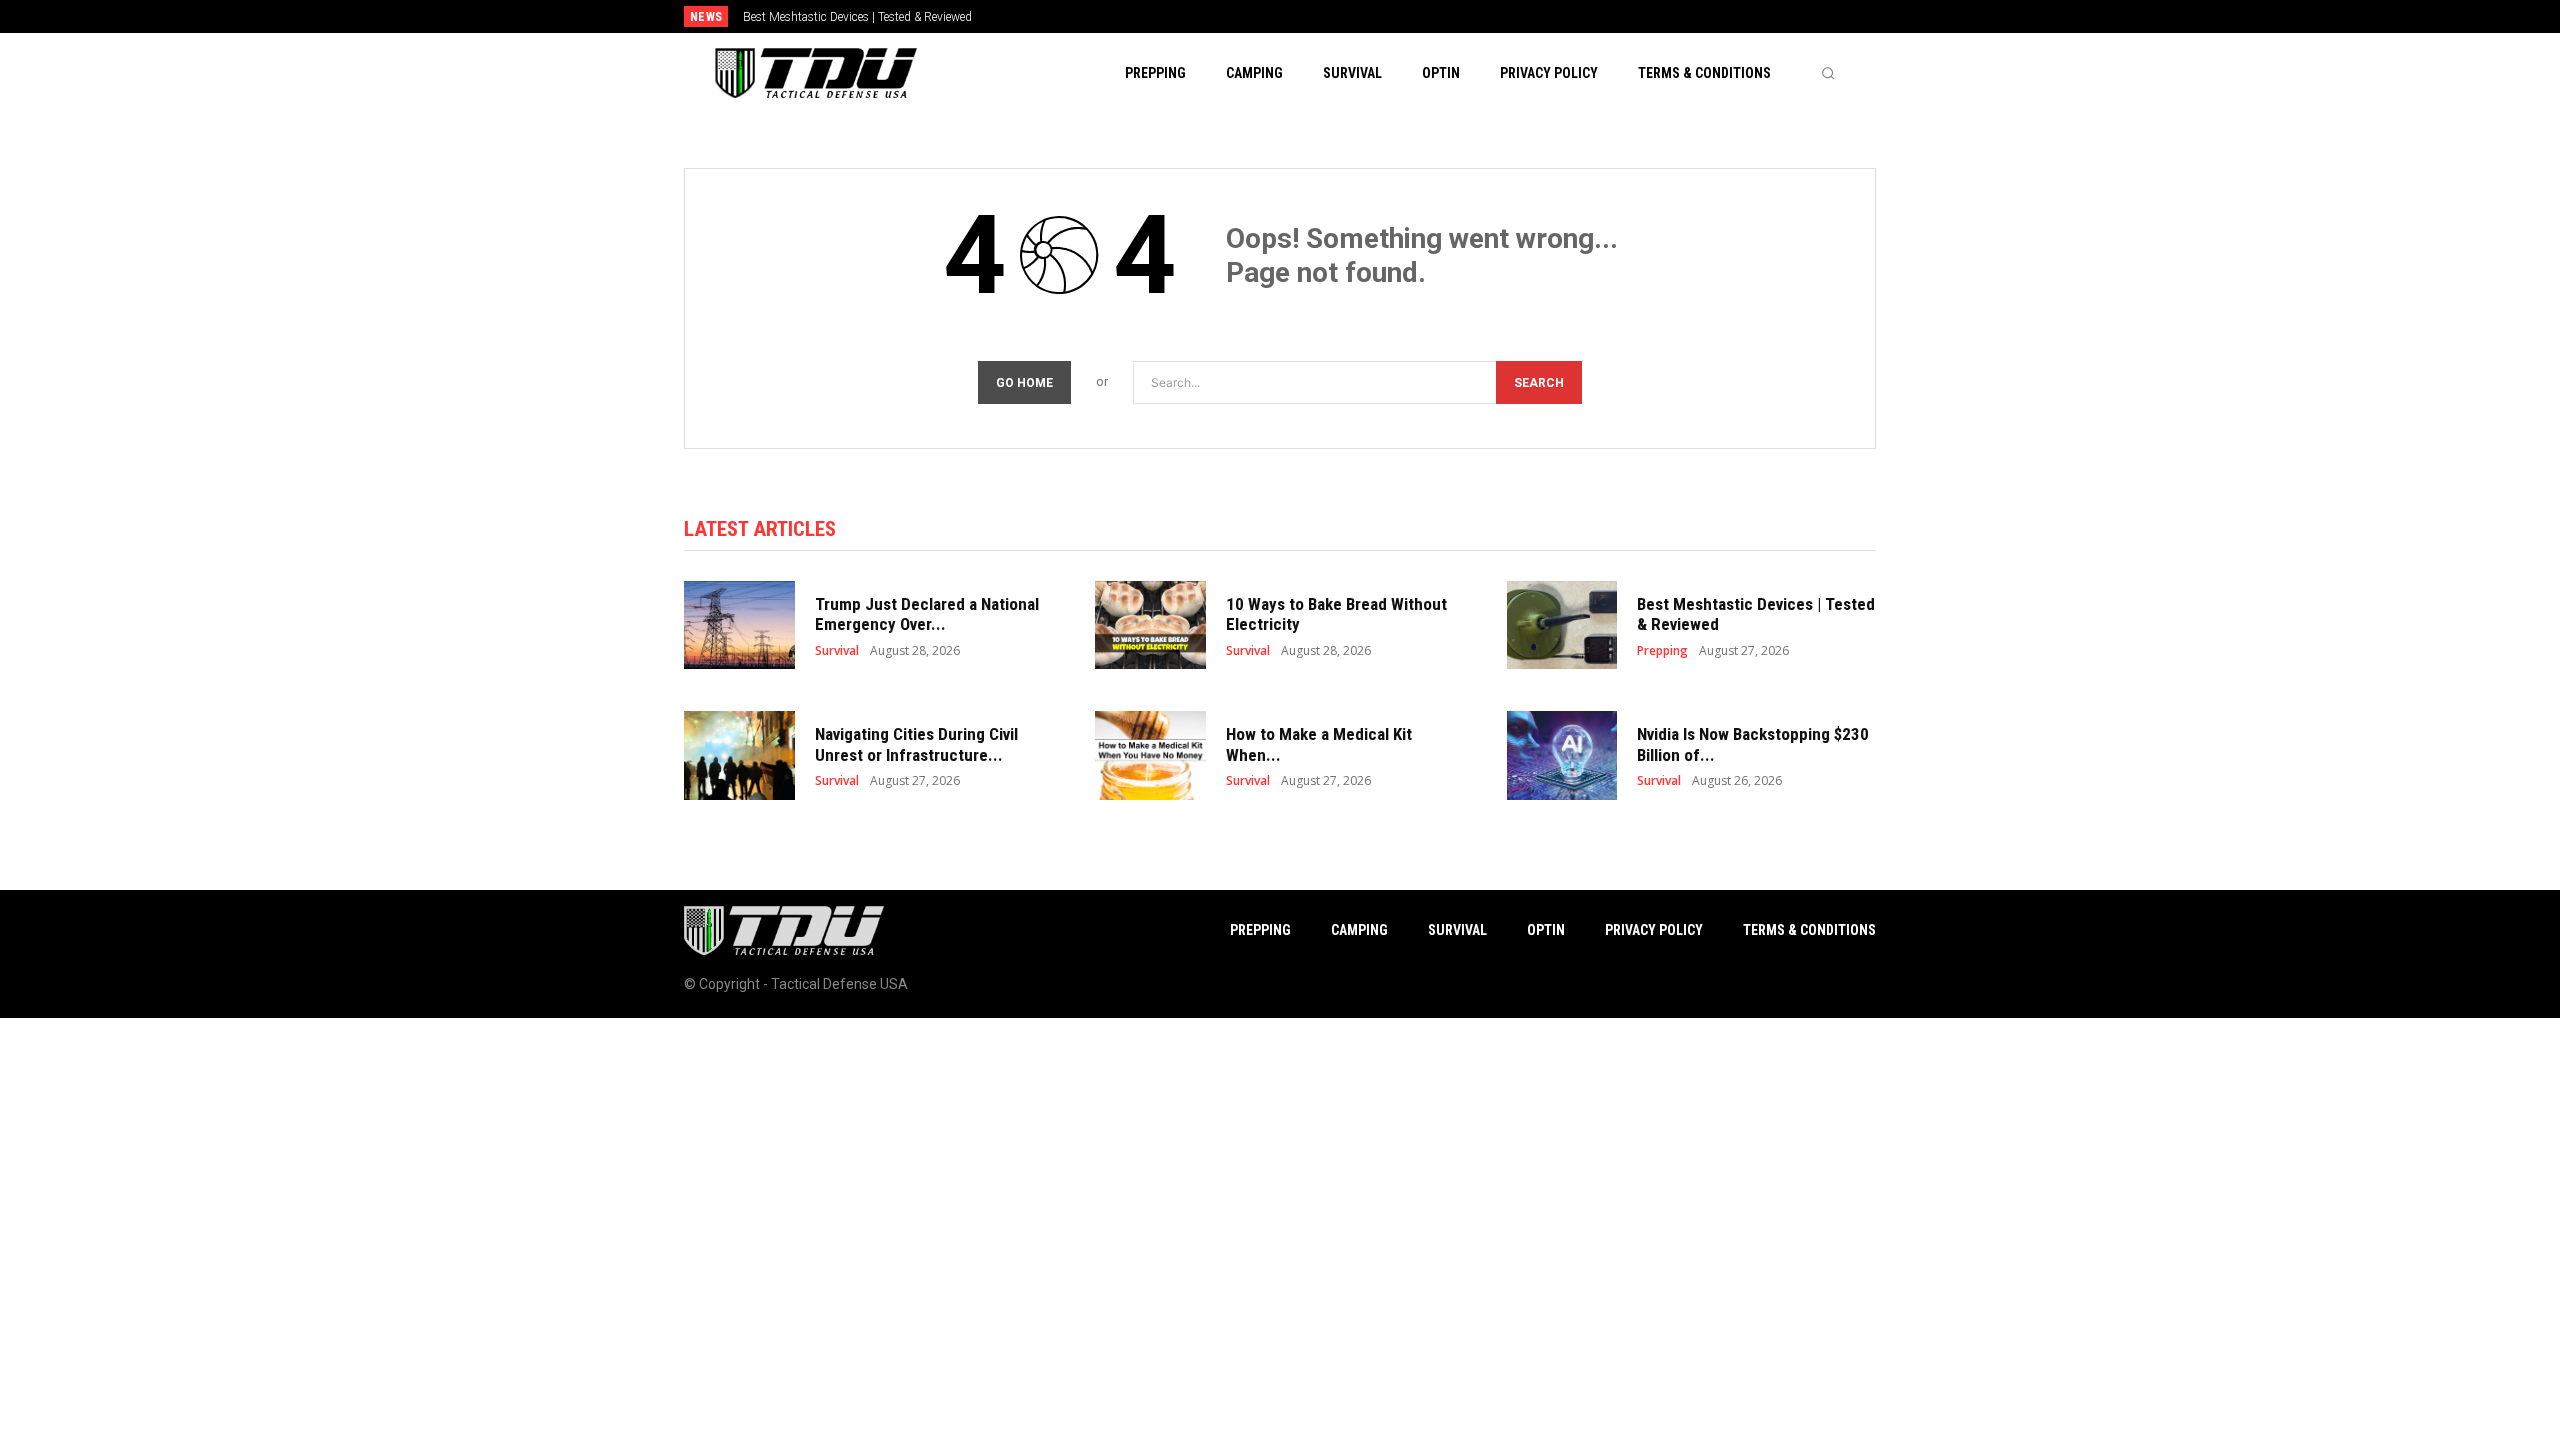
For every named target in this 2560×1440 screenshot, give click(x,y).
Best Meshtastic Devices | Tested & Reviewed (857, 17)
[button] (1828, 73)
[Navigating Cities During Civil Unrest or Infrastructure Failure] (739, 755)
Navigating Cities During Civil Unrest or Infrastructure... (916, 744)
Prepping (1662, 651)
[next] (1346, 16)
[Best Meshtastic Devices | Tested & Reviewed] (1562, 625)
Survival (837, 651)
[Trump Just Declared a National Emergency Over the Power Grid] (739, 625)
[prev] (1314, 16)
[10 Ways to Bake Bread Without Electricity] (1150, 625)
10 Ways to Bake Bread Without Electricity (1336, 614)
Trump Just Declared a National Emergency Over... (927, 614)
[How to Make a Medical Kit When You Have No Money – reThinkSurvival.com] (1150, 755)
